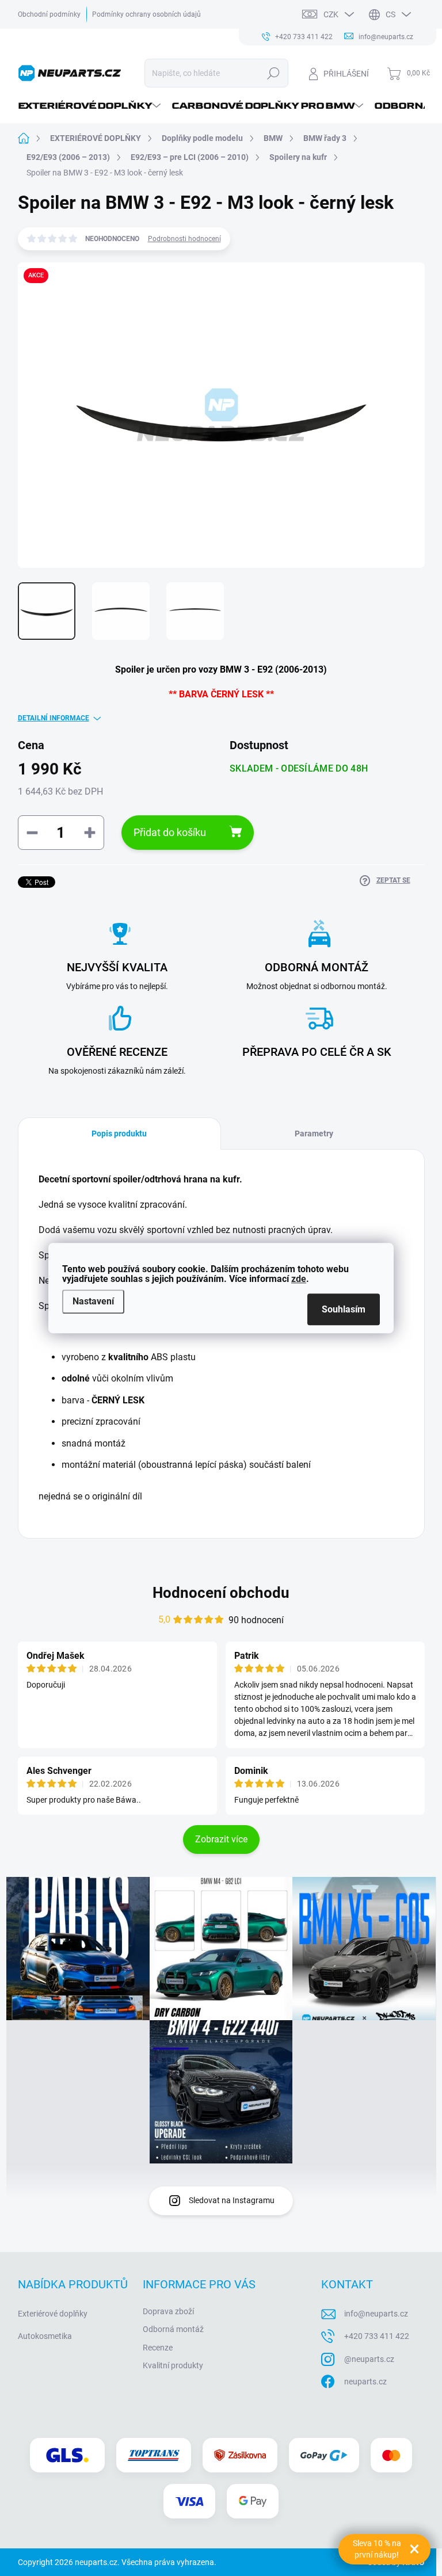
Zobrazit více (221, 1839)
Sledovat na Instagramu (232, 2200)
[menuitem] (91, 106)
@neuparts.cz (369, 2359)
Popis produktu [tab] (119, 1134)
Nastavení (93, 1302)
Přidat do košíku (170, 832)
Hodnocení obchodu (221, 1593)
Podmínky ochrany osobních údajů (146, 14)
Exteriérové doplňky (53, 2314)
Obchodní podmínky (49, 14)
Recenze (158, 2348)
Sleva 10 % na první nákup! (377, 2549)
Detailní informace (54, 718)
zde (299, 1279)
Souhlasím (344, 1309)
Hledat (273, 73)
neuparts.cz (365, 2382)
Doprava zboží (168, 2311)
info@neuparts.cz (376, 2314)
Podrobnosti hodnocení (184, 239)
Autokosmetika (45, 2336)
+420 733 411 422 (377, 2336)
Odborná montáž (173, 2329)
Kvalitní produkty (173, 2365)
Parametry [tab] (314, 1134)
